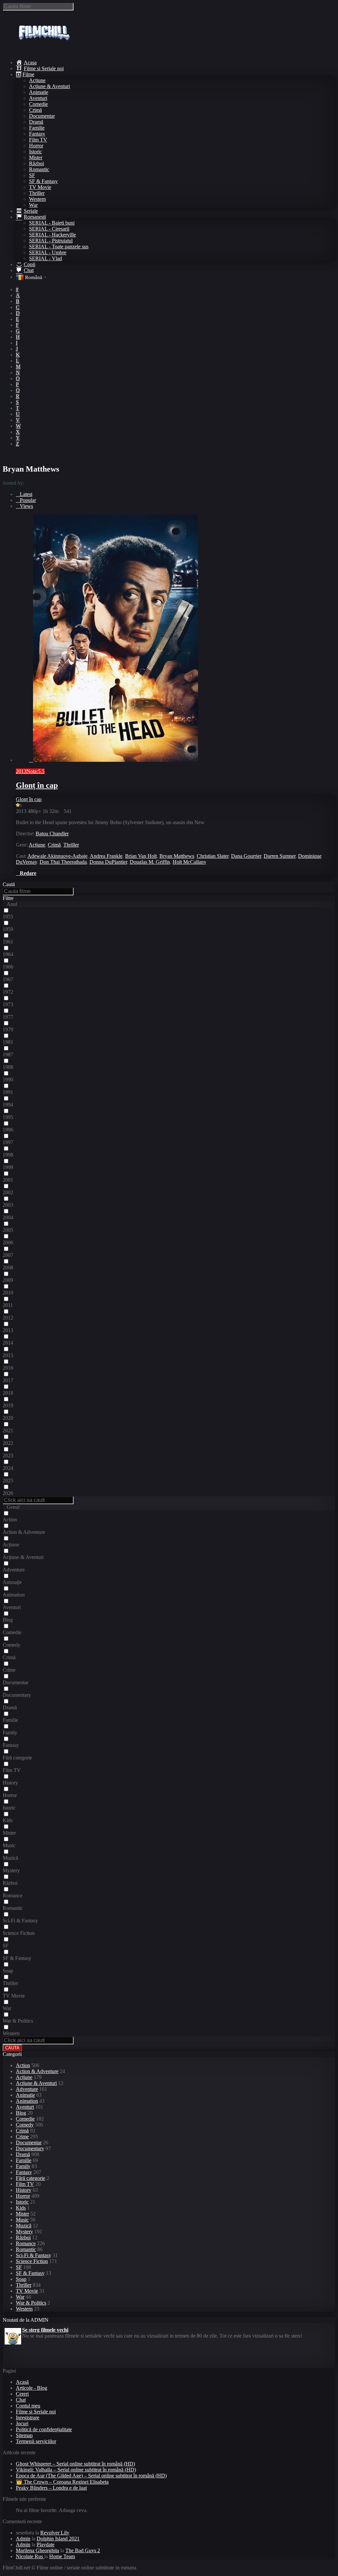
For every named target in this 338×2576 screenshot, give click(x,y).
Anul (12, 904)
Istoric (35, 152)
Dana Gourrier (246, 856)
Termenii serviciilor (36, 2441)
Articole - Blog (32, 2388)
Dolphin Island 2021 (58, 2539)
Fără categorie (31, 2178)
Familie (37, 128)
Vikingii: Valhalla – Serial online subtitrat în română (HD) (76, 2470)
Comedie (38, 104)
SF (32, 175)
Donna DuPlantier (108, 862)
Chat (21, 2400)
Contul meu (28, 2406)
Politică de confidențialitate (44, 2429)
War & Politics (31, 2303)
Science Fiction (32, 2261)
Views (26, 506)
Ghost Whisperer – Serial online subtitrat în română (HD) (75, 2464)
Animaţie (39, 92)
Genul (13, 1507)
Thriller (37, 193)
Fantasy (37, 134)
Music (22, 2220)
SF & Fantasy (43, 181)
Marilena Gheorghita (37, 2550)
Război (36, 163)
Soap (21, 2279)
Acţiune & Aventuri (50, 86)
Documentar (42, 116)
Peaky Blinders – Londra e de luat (51, 2488)
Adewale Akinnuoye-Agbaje (57, 856)
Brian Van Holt (141, 856)
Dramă (36, 122)
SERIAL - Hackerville (52, 235)
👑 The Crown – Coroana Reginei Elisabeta (62, 2482)
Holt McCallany (189, 862)
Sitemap (24, 2435)
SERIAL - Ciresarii (49, 229)
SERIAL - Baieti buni (52, 223)
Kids (21, 2208)
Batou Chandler (52, 834)
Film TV (38, 140)
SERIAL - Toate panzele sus (59, 247)
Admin (23, 2539)
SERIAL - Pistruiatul (51, 241)
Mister (36, 157)
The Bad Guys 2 (83, 2550)
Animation (27, 2101)
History (24, 2190)
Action (23, 2065)
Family (23, 2166)
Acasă (22, 2382)
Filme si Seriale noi (36, 2412)
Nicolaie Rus (30, 2556)
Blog (21, 2113)
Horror (36, 146)
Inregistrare (28, 2418)
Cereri (22, 2394)
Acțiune (37, 80)
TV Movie (40, 187)
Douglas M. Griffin (150, 862)
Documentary (30, 2148)
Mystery (24, 2232)
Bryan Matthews (177, 856)
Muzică (24, 2226)
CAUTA (12, 2048)
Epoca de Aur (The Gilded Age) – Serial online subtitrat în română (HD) (91, 2476)
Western (37, 199)
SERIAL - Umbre (48, 252)
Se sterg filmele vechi (45, 2329)
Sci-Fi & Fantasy (34, 2255)
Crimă (35, 110)
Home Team (62, 2556)
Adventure (27, 2089)
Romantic (39, 169)
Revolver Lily (55, 2533)
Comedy (25, 2125)
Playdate (46, 2545)
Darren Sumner (280, 856)
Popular (28, 500)
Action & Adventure (37, 2071)
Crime (22, 2137)
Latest (26, 494)
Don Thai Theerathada (63, 862)
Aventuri (38, 98)
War (33, 205)
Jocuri (22, 2423)
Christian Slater (213, 856)
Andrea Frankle (106, 856)
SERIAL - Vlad (46, 258)
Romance (26, 2243)
